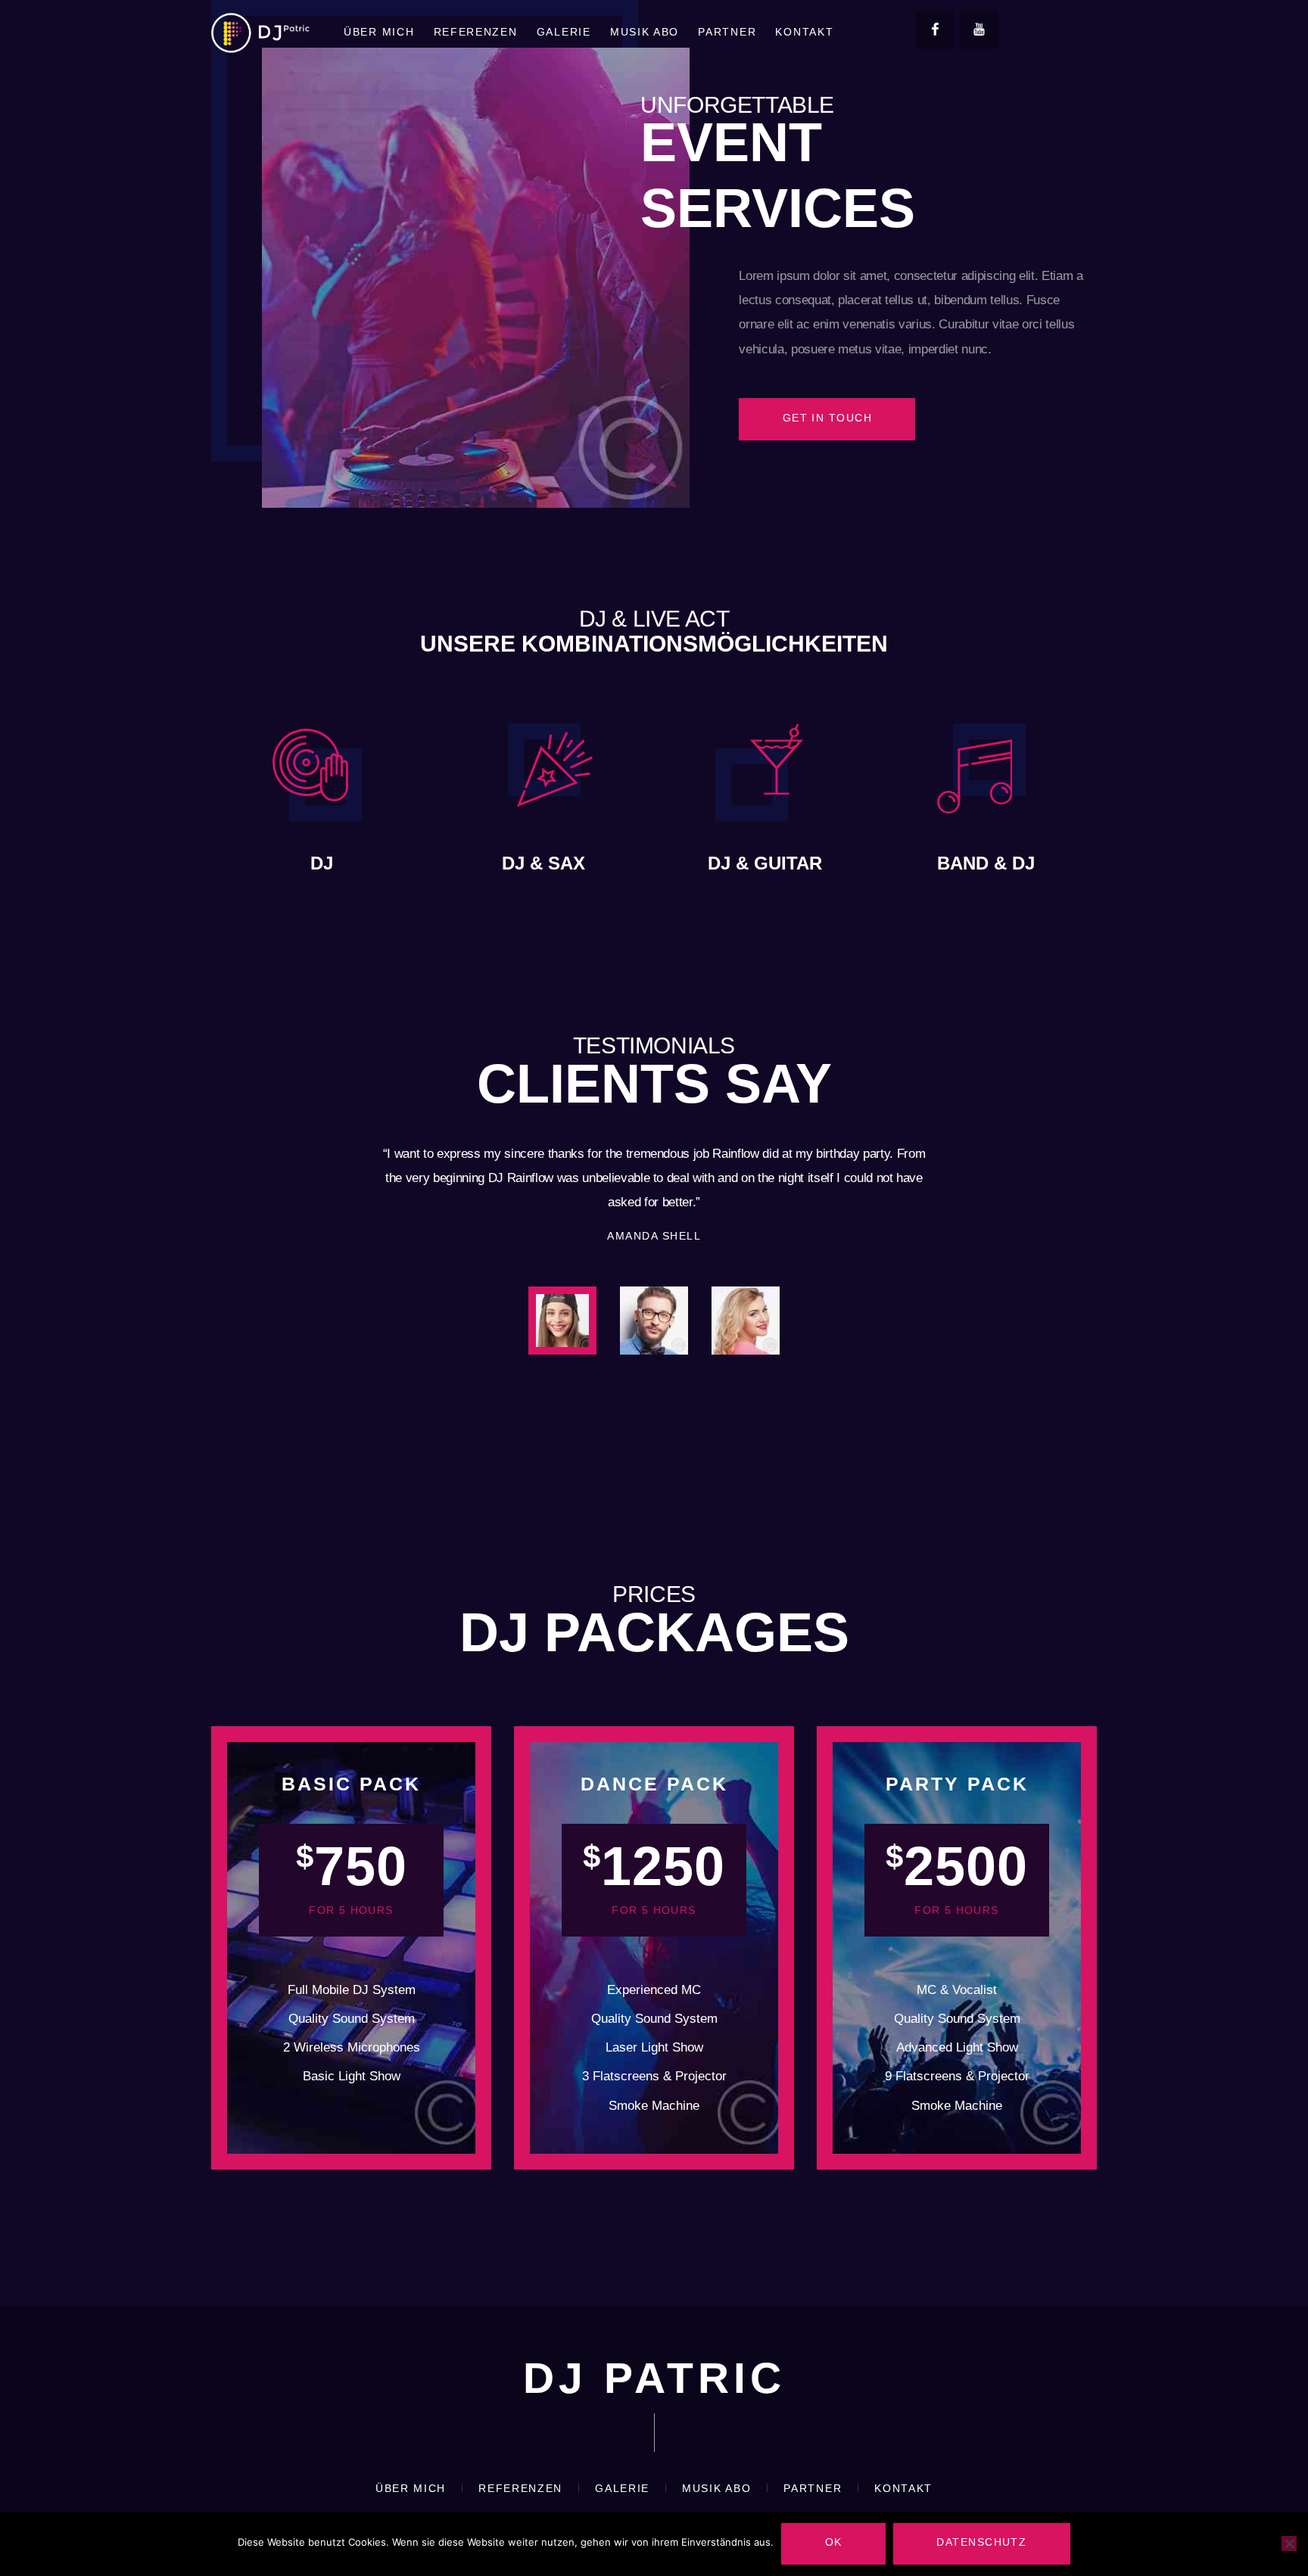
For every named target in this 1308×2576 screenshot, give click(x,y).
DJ (322, 863)
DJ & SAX (543, 863)
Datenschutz (981, 2542)
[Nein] (1289, 2543)
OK (834, 2542)
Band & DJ (986, 863)
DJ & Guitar (765, 863)
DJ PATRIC (654, 2379)
